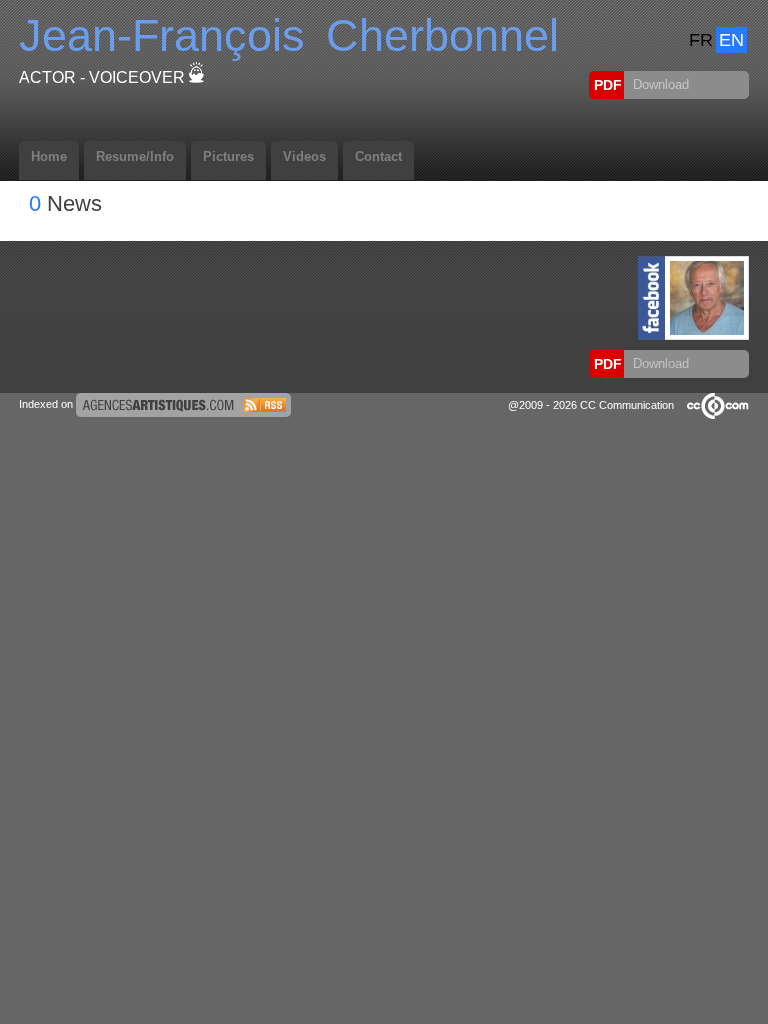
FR (701, 40)
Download (659, 84)
